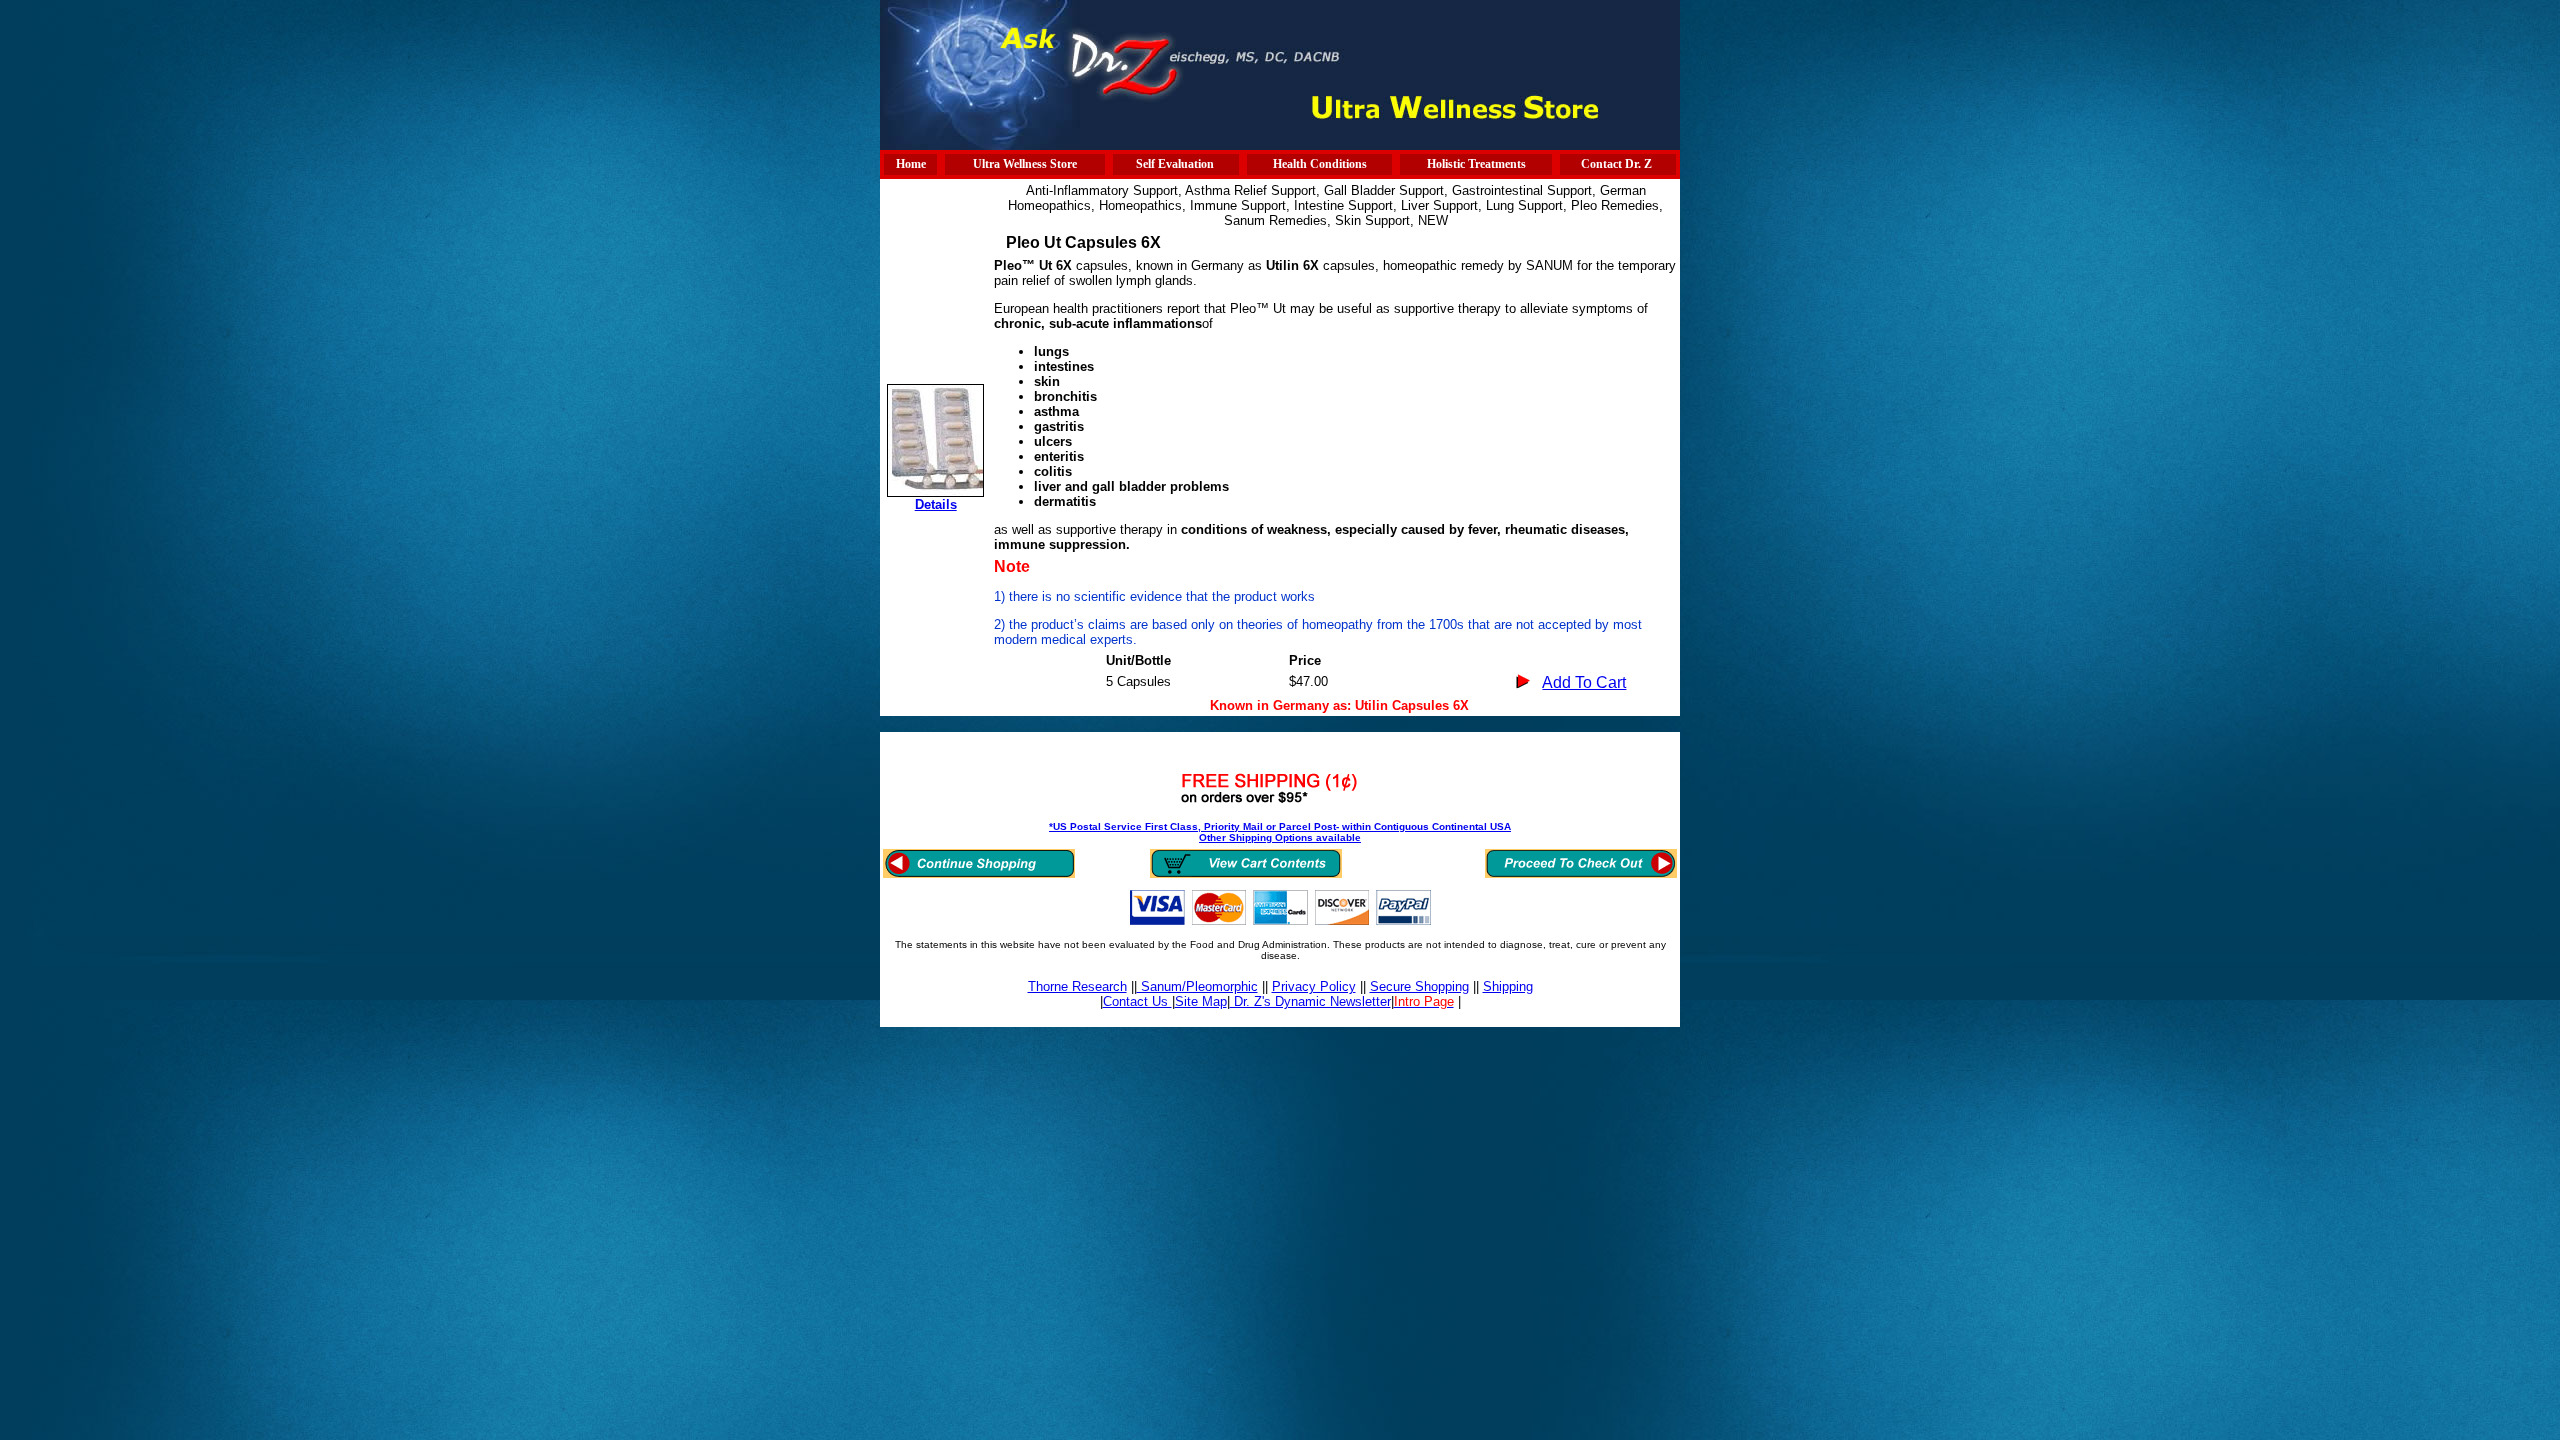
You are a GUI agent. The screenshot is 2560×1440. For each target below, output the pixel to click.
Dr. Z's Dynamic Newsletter (1310, 1001)
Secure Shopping (1419, 986)
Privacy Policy (1314, 986)
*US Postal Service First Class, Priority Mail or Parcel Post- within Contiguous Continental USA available (1280, 832)
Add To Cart (1584, 682)
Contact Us (1137, 1001)
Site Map (1201, 1001)
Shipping (1508, 986)
